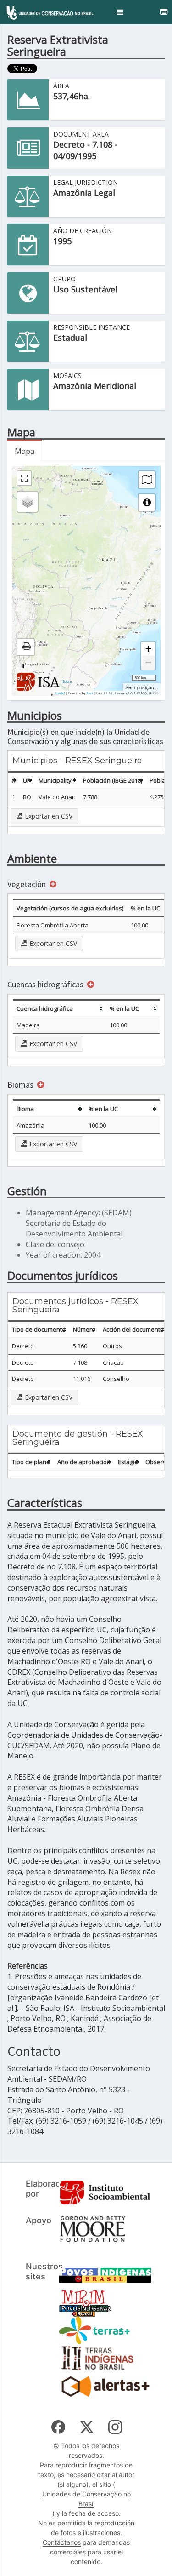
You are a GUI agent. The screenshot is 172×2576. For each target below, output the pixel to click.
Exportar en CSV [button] (48, 816)
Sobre (67, 681)
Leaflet (60, 693)
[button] (120, 12)
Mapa (25, 451)
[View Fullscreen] (24, 478)
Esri (90, 693)
